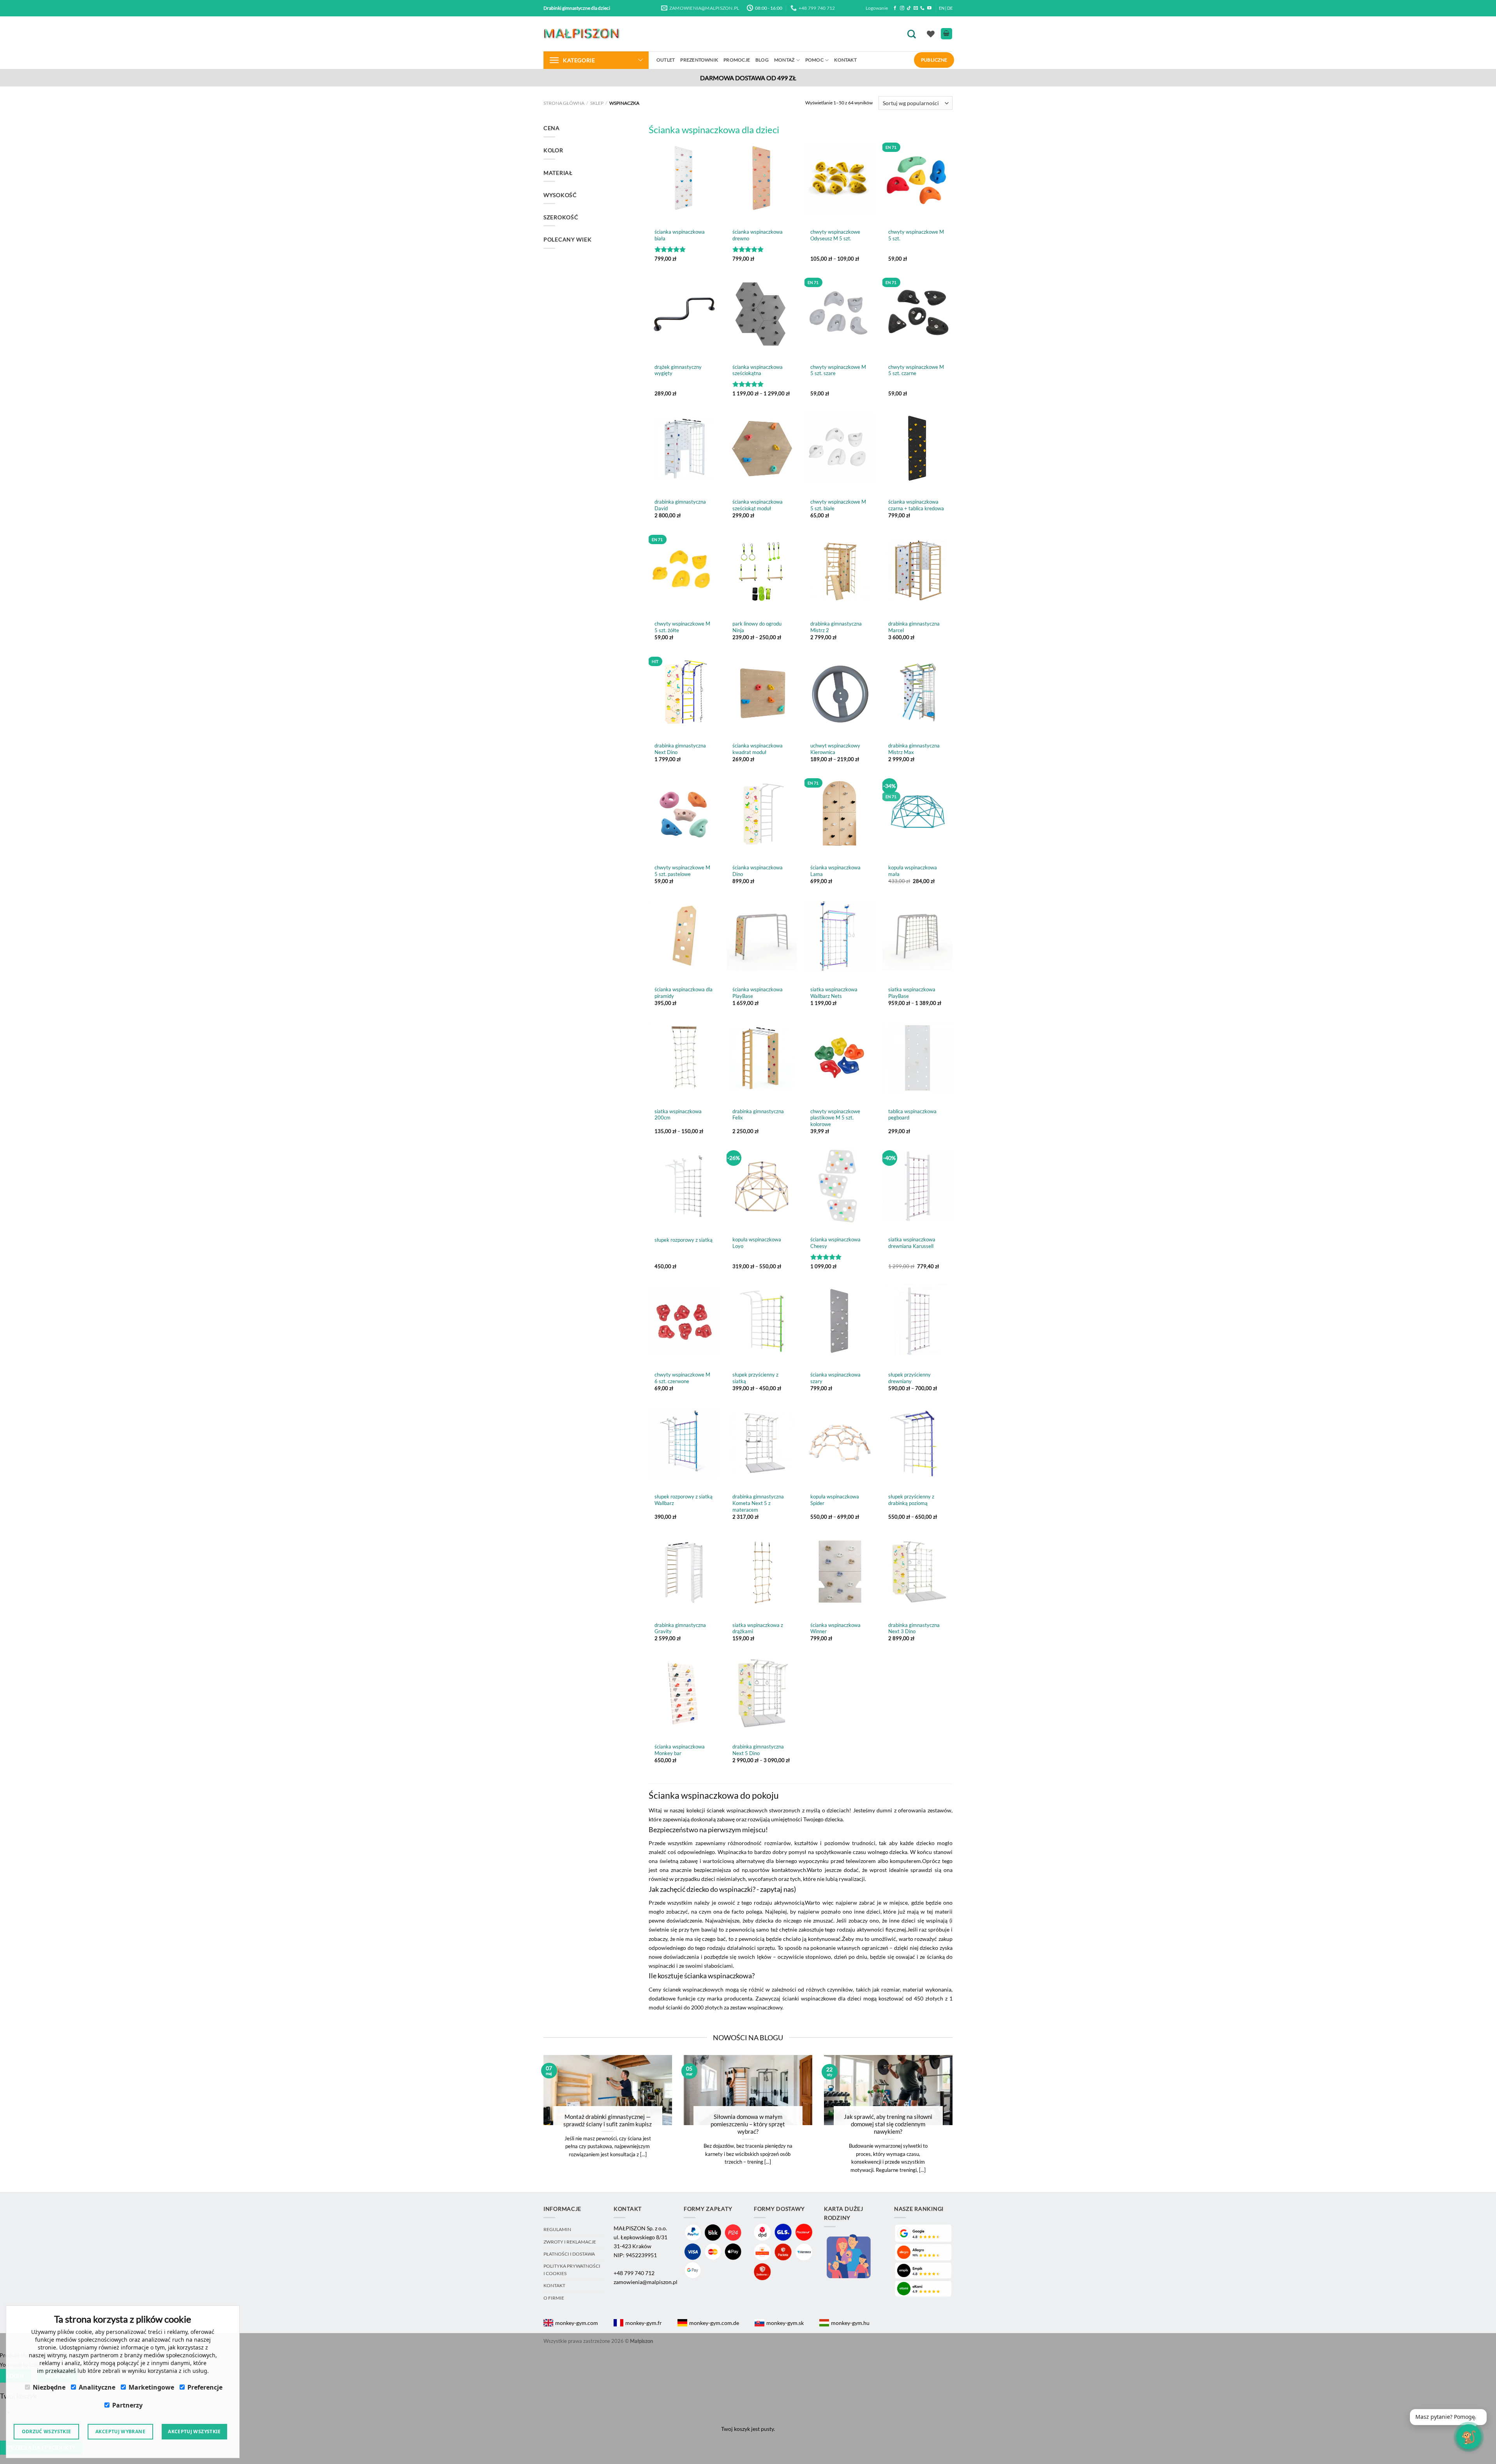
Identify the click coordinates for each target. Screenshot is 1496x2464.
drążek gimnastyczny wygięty (678, 370)
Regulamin (557, 2229)
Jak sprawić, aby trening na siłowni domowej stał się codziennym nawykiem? (888, 2124)
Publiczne (934, 60)
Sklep (597, 103)
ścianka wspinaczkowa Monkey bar (680, 1750)
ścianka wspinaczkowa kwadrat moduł (758, 749)
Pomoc (814, 60)
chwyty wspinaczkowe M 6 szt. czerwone (682, 1378)
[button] (1448, 2417)
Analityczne (97, 2387)
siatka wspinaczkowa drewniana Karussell (912, 1243)
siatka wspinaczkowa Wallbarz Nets (834, 993)
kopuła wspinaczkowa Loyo (757, 1243)
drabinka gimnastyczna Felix (758, 1115)
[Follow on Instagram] (902, 8)
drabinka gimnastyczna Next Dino (680, 749)
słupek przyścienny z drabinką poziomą (911, 1500)
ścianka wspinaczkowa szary (835, 1378)
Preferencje (205, 2387)
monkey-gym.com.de (714, 2323)
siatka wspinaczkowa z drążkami (758, 1628)
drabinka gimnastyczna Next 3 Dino (914, 1628)
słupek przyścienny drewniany (909, 1378)
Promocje (737, 60)
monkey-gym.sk (785, 2323)
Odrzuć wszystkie (47, 2431)
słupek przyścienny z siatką (755, 1378)
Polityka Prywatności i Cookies (572, 2269)
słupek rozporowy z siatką (684, 1240)
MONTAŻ (784, 60)
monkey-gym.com (577, 2323)
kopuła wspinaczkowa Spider (835, 1500)
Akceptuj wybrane (120, 2431)
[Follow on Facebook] (895, 8)
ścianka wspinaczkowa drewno (758, 235)
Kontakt (845, 60)
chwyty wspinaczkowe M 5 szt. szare (838, 370)
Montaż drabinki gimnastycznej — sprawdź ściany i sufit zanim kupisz (608, 2120)
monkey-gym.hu (850, 2323)
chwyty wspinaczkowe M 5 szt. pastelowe (682, 871)
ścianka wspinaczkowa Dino (758, 871)
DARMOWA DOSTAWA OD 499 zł (748, 78)
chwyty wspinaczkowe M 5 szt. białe (838, 505)
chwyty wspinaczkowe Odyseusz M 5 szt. (835, 235)
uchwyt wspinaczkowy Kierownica (835, 749)
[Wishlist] (931, 34)
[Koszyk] (946, 34)
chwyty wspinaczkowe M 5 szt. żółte (682, 627)
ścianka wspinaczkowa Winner (835, 1628)
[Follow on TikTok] (909, 8)
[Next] (963, 2124)
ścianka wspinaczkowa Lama (835, 871)
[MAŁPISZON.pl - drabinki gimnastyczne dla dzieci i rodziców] (582, 34)
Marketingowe (151, 2387)
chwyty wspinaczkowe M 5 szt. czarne (916, 370)
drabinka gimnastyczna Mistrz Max (914, 749)
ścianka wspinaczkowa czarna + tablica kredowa (916, 505)
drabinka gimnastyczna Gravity (680, 1628)
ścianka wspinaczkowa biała (680, 235)
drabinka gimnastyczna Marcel (914, 627)
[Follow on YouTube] (929, 8)
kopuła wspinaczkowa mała (913, 871)
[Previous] (533, 2124)
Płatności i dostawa (569, 2254)
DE (950, 8)
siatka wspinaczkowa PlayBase (912, 993)
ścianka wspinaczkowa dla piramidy (684, 993)
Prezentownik (699, 60)
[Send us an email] (916, 8)
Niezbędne (49, 2387)
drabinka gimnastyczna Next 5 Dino (758, 1750)
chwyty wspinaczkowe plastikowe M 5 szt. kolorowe (835, 1118)
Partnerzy (127, 2405)
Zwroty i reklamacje (570, 2242)
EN (942, 8)
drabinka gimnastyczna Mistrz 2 (836, 627)
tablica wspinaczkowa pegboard (912, 1115)
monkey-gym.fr (644, 2323)
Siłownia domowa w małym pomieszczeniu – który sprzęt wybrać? (748, 2124)
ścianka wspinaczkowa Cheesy (835, 1243)
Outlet (666, 60)
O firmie (554, 2298)
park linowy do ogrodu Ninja (757, 627)
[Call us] (922, 8)
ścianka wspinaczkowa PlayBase (758, 993)
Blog (762, 60)
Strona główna (564, 103)
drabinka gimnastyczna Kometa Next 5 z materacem (758, 1503)
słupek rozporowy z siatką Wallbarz (684, 1500)
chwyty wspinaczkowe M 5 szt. (916, 235)
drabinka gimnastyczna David (680, 505)
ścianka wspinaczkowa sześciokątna (758, 370)
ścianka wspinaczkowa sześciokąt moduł (758, 505)
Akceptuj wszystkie (194, 2431)
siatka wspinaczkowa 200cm (678, 1115)
